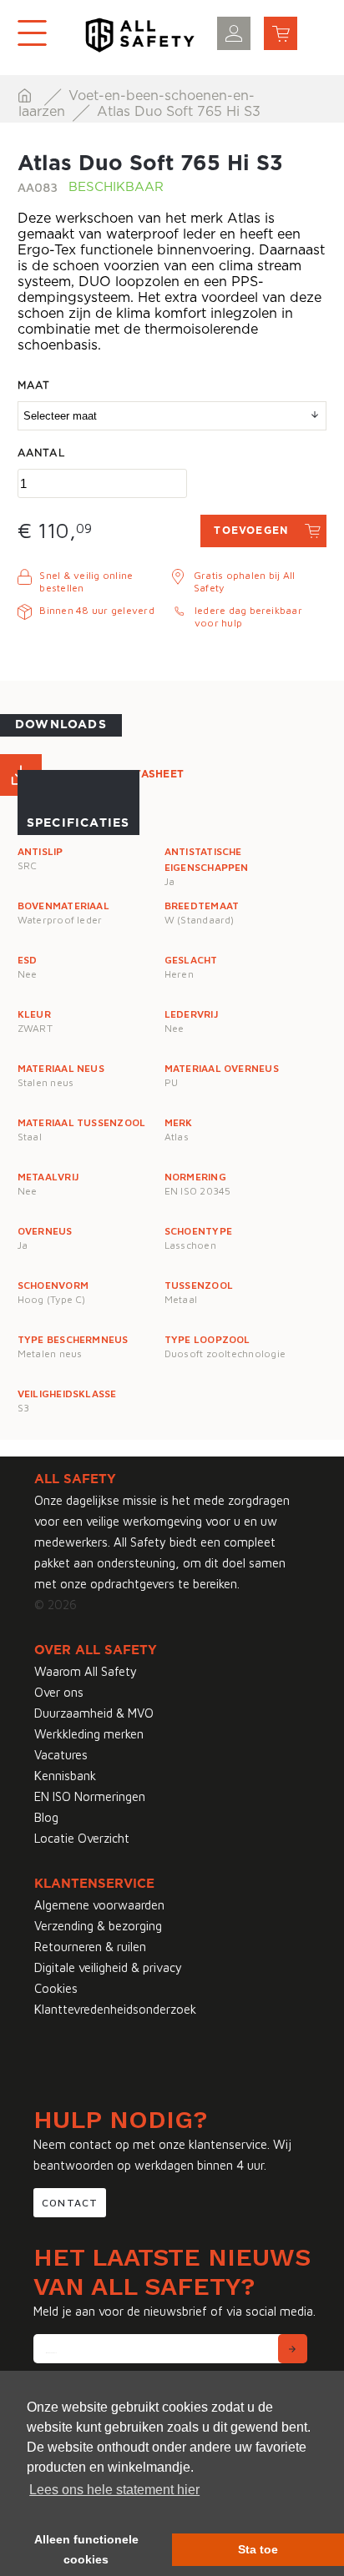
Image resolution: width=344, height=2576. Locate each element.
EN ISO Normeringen (90, 1796)
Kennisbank (65, 1776)
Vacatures (61, 1755)
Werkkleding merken (89, 1734)
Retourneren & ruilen (90, 1947)
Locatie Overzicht (82, 1838)
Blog (46, 1817)
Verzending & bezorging (98, 1926)
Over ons (59, 1692)
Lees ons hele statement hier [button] (114, 2490)
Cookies (56, 1988)
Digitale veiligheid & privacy (108, 1967)
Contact (70, 2203)
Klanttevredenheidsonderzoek (115, 2009)
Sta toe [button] (258, 2549)
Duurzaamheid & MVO (94, 1713)
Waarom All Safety (86, 1671)
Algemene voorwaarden (99, 1905)
